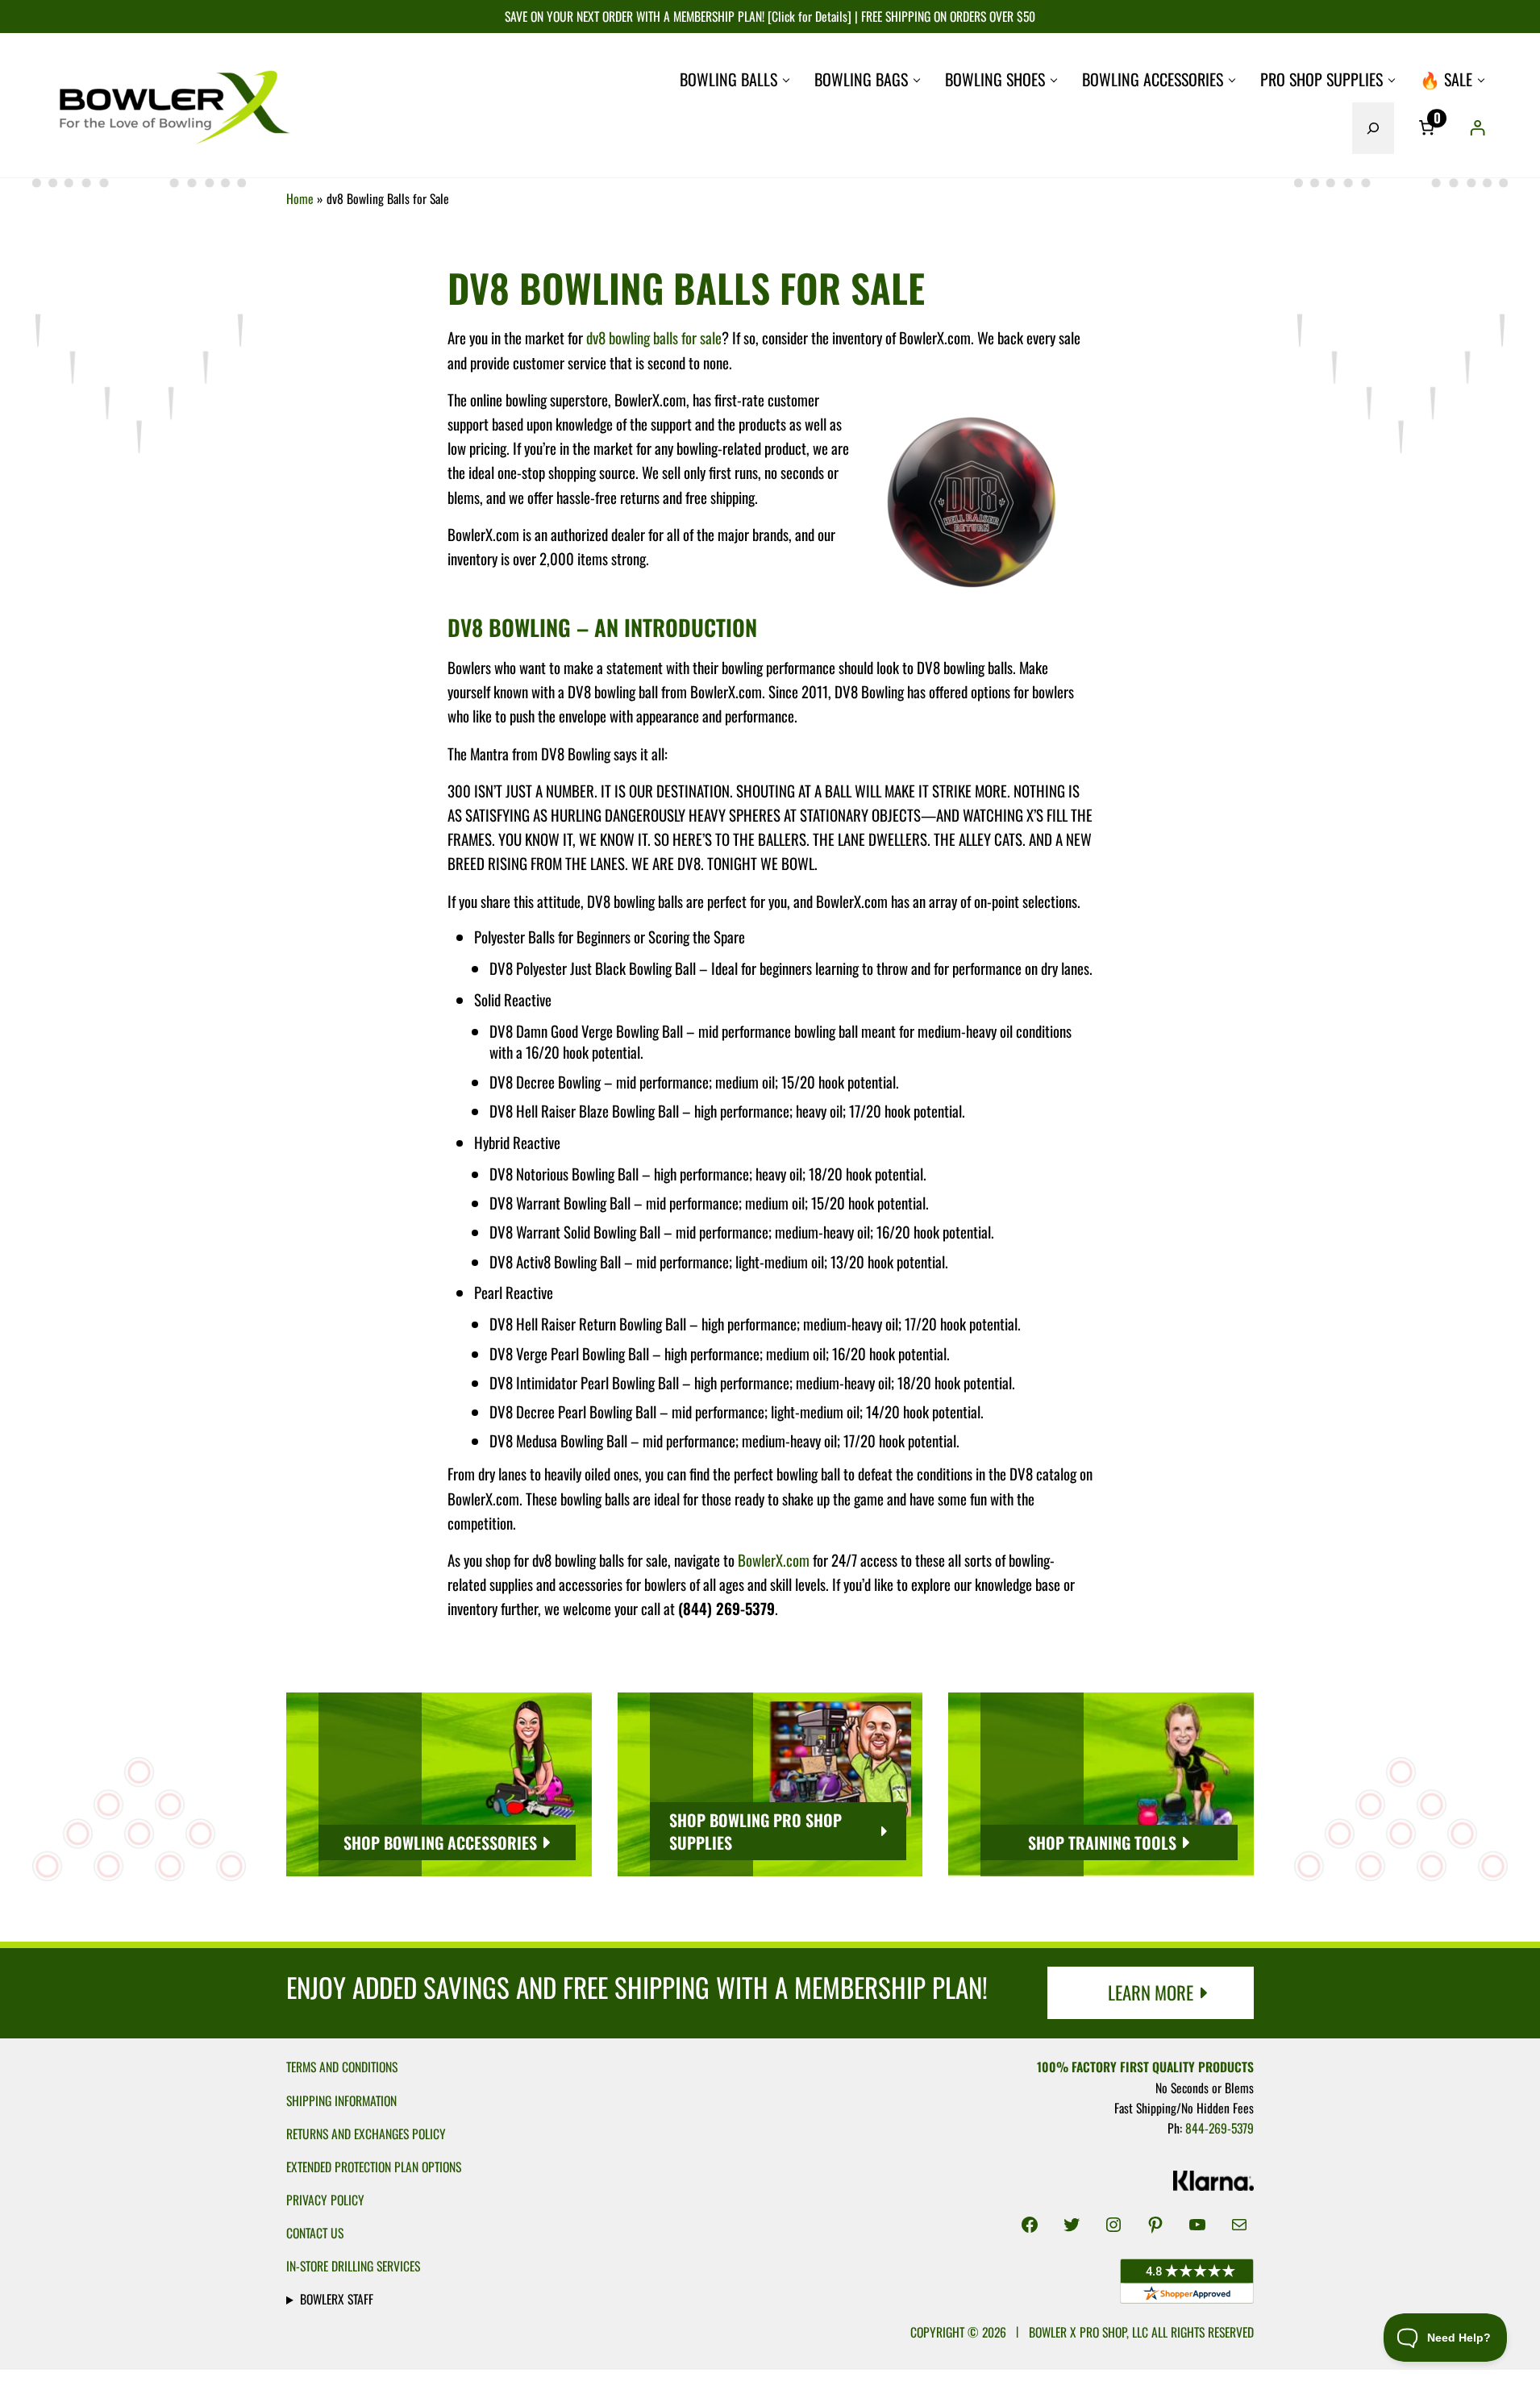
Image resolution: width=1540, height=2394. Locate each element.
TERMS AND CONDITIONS (342, 2067)
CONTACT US (315, 2233)
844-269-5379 (1220, 2128)
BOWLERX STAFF (337, 2299)
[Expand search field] (1373, 128)
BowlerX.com (774, 1559)
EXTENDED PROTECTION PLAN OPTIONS (374, 2167)
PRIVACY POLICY (325, 2200)
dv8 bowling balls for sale (654, 337)
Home (300, 198)
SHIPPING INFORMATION (341, 2100)
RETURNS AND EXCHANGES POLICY (366, 2134)
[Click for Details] (808, 16)
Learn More (1151, 1992)
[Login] (1477, 128)
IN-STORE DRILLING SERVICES (353, 2266)
